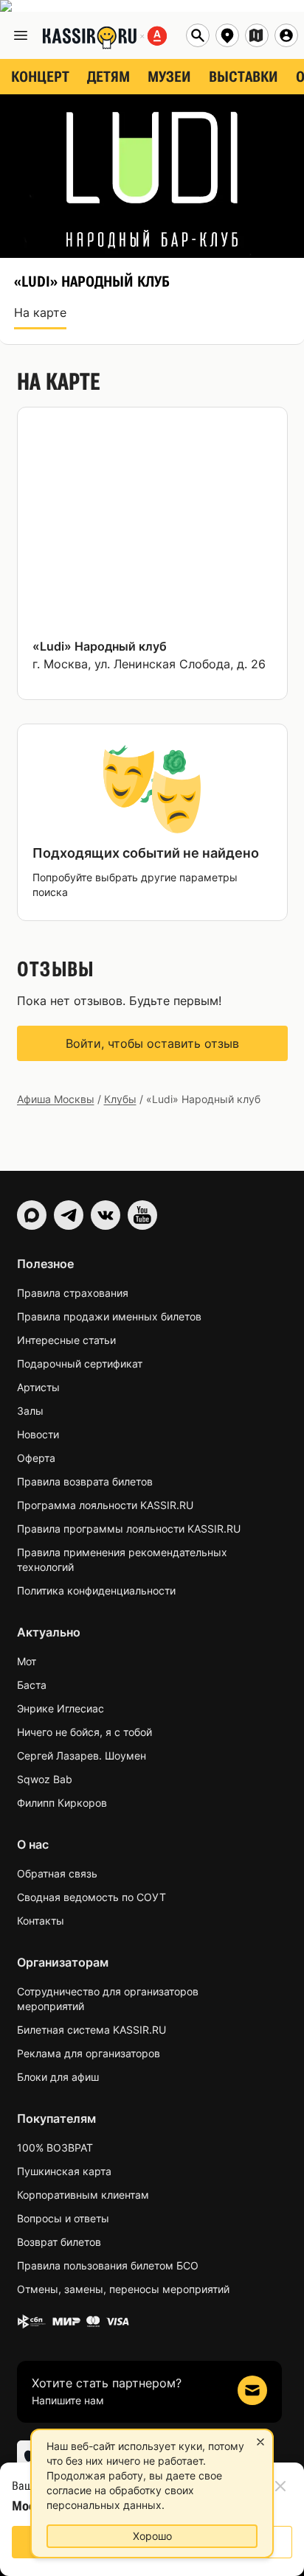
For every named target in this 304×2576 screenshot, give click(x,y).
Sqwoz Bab (45, 1779)
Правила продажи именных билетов (109, 1316)
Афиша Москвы (56, 1099)
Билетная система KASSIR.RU (91, 2030)
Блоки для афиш (58, 2077)
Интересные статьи (66, 1340)
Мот (27, 1661)
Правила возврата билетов (85, 1481)
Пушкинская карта (64, 2171)
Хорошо (152, 2536)
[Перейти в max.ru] (32, 1215)
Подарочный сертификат (80, 1364)
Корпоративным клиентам (83, 2195)
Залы (30, 1411)
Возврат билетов (59, 2242)
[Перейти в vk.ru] (106, 1215)
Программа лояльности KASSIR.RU (105, 1505)
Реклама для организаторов (89, 2053)
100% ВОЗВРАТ (55, 2148)
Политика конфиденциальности (96, 1590)
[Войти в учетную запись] (286, 35)
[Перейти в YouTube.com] (142, 1215)
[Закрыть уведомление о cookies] (260, 2442)
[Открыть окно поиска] (198, 35)
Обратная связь (57, 1873)
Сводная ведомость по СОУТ (91, 1897)
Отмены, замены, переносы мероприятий (123, 2289)
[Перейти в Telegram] (69, 1215)
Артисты (38, 1387)
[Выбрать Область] (257, 35)
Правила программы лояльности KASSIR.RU (129, 1529)
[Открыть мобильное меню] (21, 35)
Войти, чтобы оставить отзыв (152, 1043)
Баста (32, 1685)
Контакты (41, 1921)
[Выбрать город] (227, 35)
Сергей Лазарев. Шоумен (82, 1756)
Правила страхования (73, 1293)
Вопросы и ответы (63, 2218)
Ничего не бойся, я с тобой (84, 1732)
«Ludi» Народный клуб (100, 646)
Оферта (36, 1458)
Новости (38, 1434)
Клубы (120, 1099)
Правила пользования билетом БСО (108, 2265)
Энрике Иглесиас (61, 1708)
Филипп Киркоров (62, 1803)
